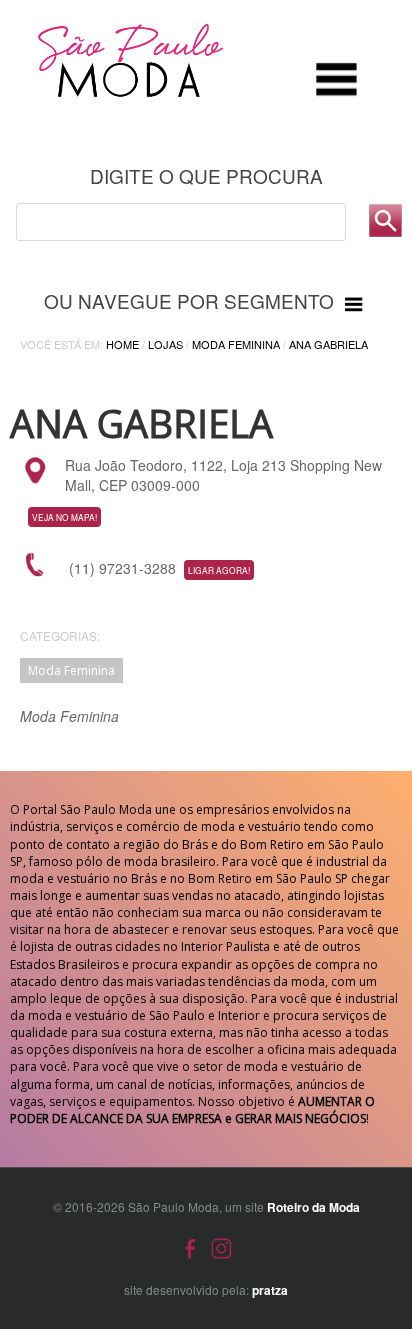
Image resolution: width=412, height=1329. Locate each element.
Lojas (165, 344)
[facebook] (190, 1246)
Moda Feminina (236, 344)
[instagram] (221, 1246)
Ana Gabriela (328, 344)
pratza (270, 1290)
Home (122, 344)
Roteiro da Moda (313, 1207)
